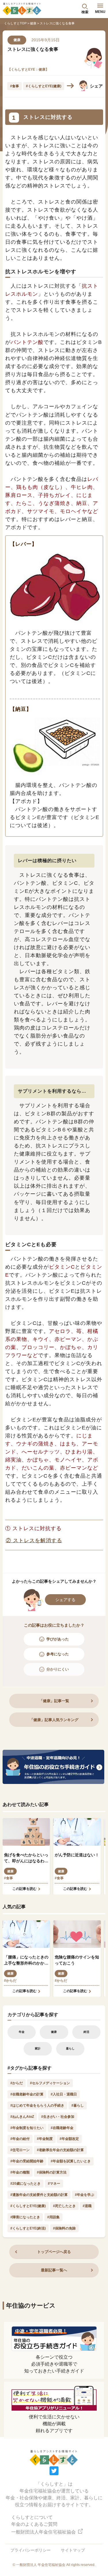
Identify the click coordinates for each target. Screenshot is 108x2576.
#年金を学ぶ (85, 2195)
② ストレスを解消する (34, 1540)
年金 (22, 2032)
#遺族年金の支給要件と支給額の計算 (39, 2195)
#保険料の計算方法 (52, 2172)
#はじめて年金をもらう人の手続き (37, 2105)
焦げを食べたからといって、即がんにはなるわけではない (26, 1858)
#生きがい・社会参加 (58, 2117)
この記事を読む (24, 1889)
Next (70, 86)
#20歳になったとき (25, 2184)
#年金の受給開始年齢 (27, 2161)
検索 (85, 12)
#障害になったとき (25, 2217)
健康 (33, 23)
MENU (100, 12)
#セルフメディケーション (50, 2083)
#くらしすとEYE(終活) (28, 2228)
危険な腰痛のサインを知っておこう (77, 1960)
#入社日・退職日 (64, 2094)
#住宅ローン (20, 2150)
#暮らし (78, 2105)
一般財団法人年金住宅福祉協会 (44, 2532)
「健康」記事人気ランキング (54, 1720)
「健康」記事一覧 (54, 1701)
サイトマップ (73, 2550)
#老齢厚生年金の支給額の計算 (60, 2150)
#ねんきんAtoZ (22, 2117)
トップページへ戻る (54, 2252)
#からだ (10, 1981)
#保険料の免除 (64, 2228)
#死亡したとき (64, 2206)
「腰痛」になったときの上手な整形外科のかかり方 (26, 1960)
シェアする (65, 1600)
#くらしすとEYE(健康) (44, 86)
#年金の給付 (20, 2139)
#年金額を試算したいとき (71, 2161)
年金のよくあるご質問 (34, 2524)
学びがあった (58, 1639)
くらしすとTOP (15, 23)
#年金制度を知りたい (27, 2128)
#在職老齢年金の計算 (27, 2094)
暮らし (70, 2048)
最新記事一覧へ (54, 2270)
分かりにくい (58, 1669)
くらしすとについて (32, 2517)
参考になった (58, 1654)
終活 (86, 2032)
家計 (38, 2048)
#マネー (54, 2184)
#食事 (15, 86)
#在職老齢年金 (62, 2128)
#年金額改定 (69, 2139)
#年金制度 (45, 2139)
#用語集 (53, 2217)
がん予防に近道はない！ (77, 1855)
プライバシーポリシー (31, 2550)
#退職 (87, 2206)
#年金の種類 (20, 2172)
